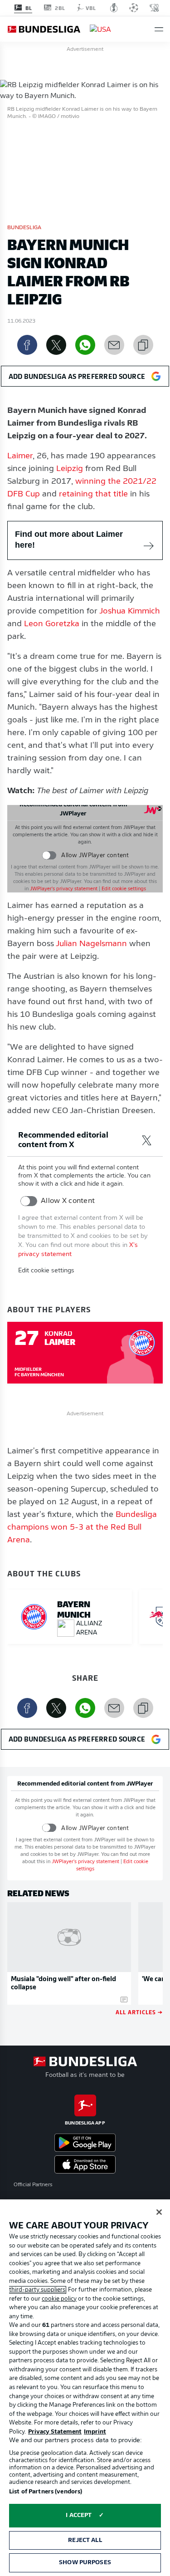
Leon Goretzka (52, 624)
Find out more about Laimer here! (69, 540)
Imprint (95, 2432)
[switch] (49, 856)
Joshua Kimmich (130, 612)
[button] (159, 29)
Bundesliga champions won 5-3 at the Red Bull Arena (82, 1528)
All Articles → (139, 2012)
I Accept (79, 2515)
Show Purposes (85, 2563)
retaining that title (93, 495)
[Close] (159, 2212)
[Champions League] (134, 8)
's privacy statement (64, 889)
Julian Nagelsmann (91, 944)
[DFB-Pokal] (114, 8)
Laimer (20, 456)
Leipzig (70, 469)
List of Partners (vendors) (46, 2492)
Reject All (85, 2540)
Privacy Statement (55, 2432)
